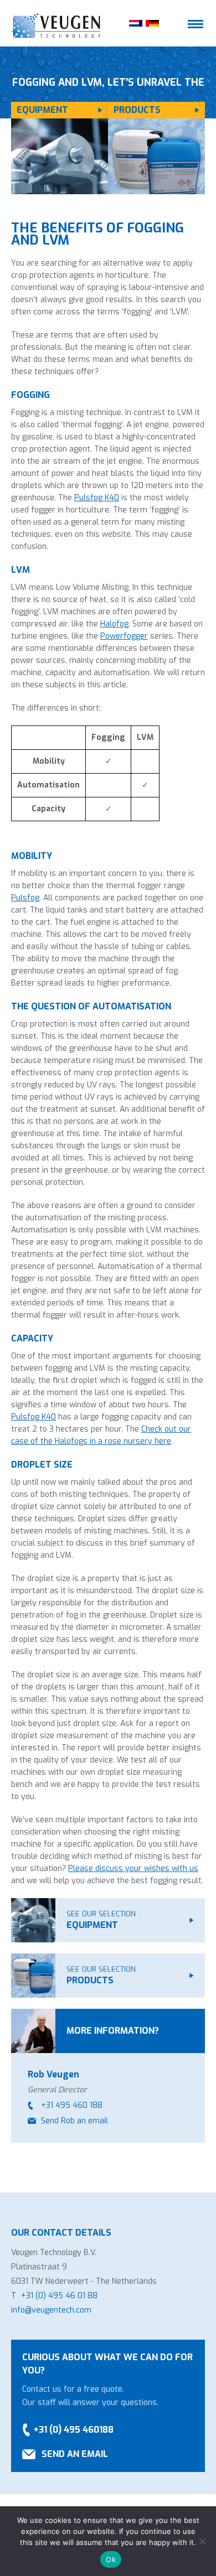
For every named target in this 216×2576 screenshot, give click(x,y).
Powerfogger (124, 636)
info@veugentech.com (51, 2310)
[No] (202, 2541)
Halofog (114, 624)
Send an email (75, 2454)
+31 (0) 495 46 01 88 (59, 2296)
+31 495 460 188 (72, 2105)
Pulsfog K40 (97, 498)
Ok (111, 2559)
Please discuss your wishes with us (133, 1868)
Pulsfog (25, 898)
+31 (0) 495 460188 (73, 2430)
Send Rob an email (74, 2121)
